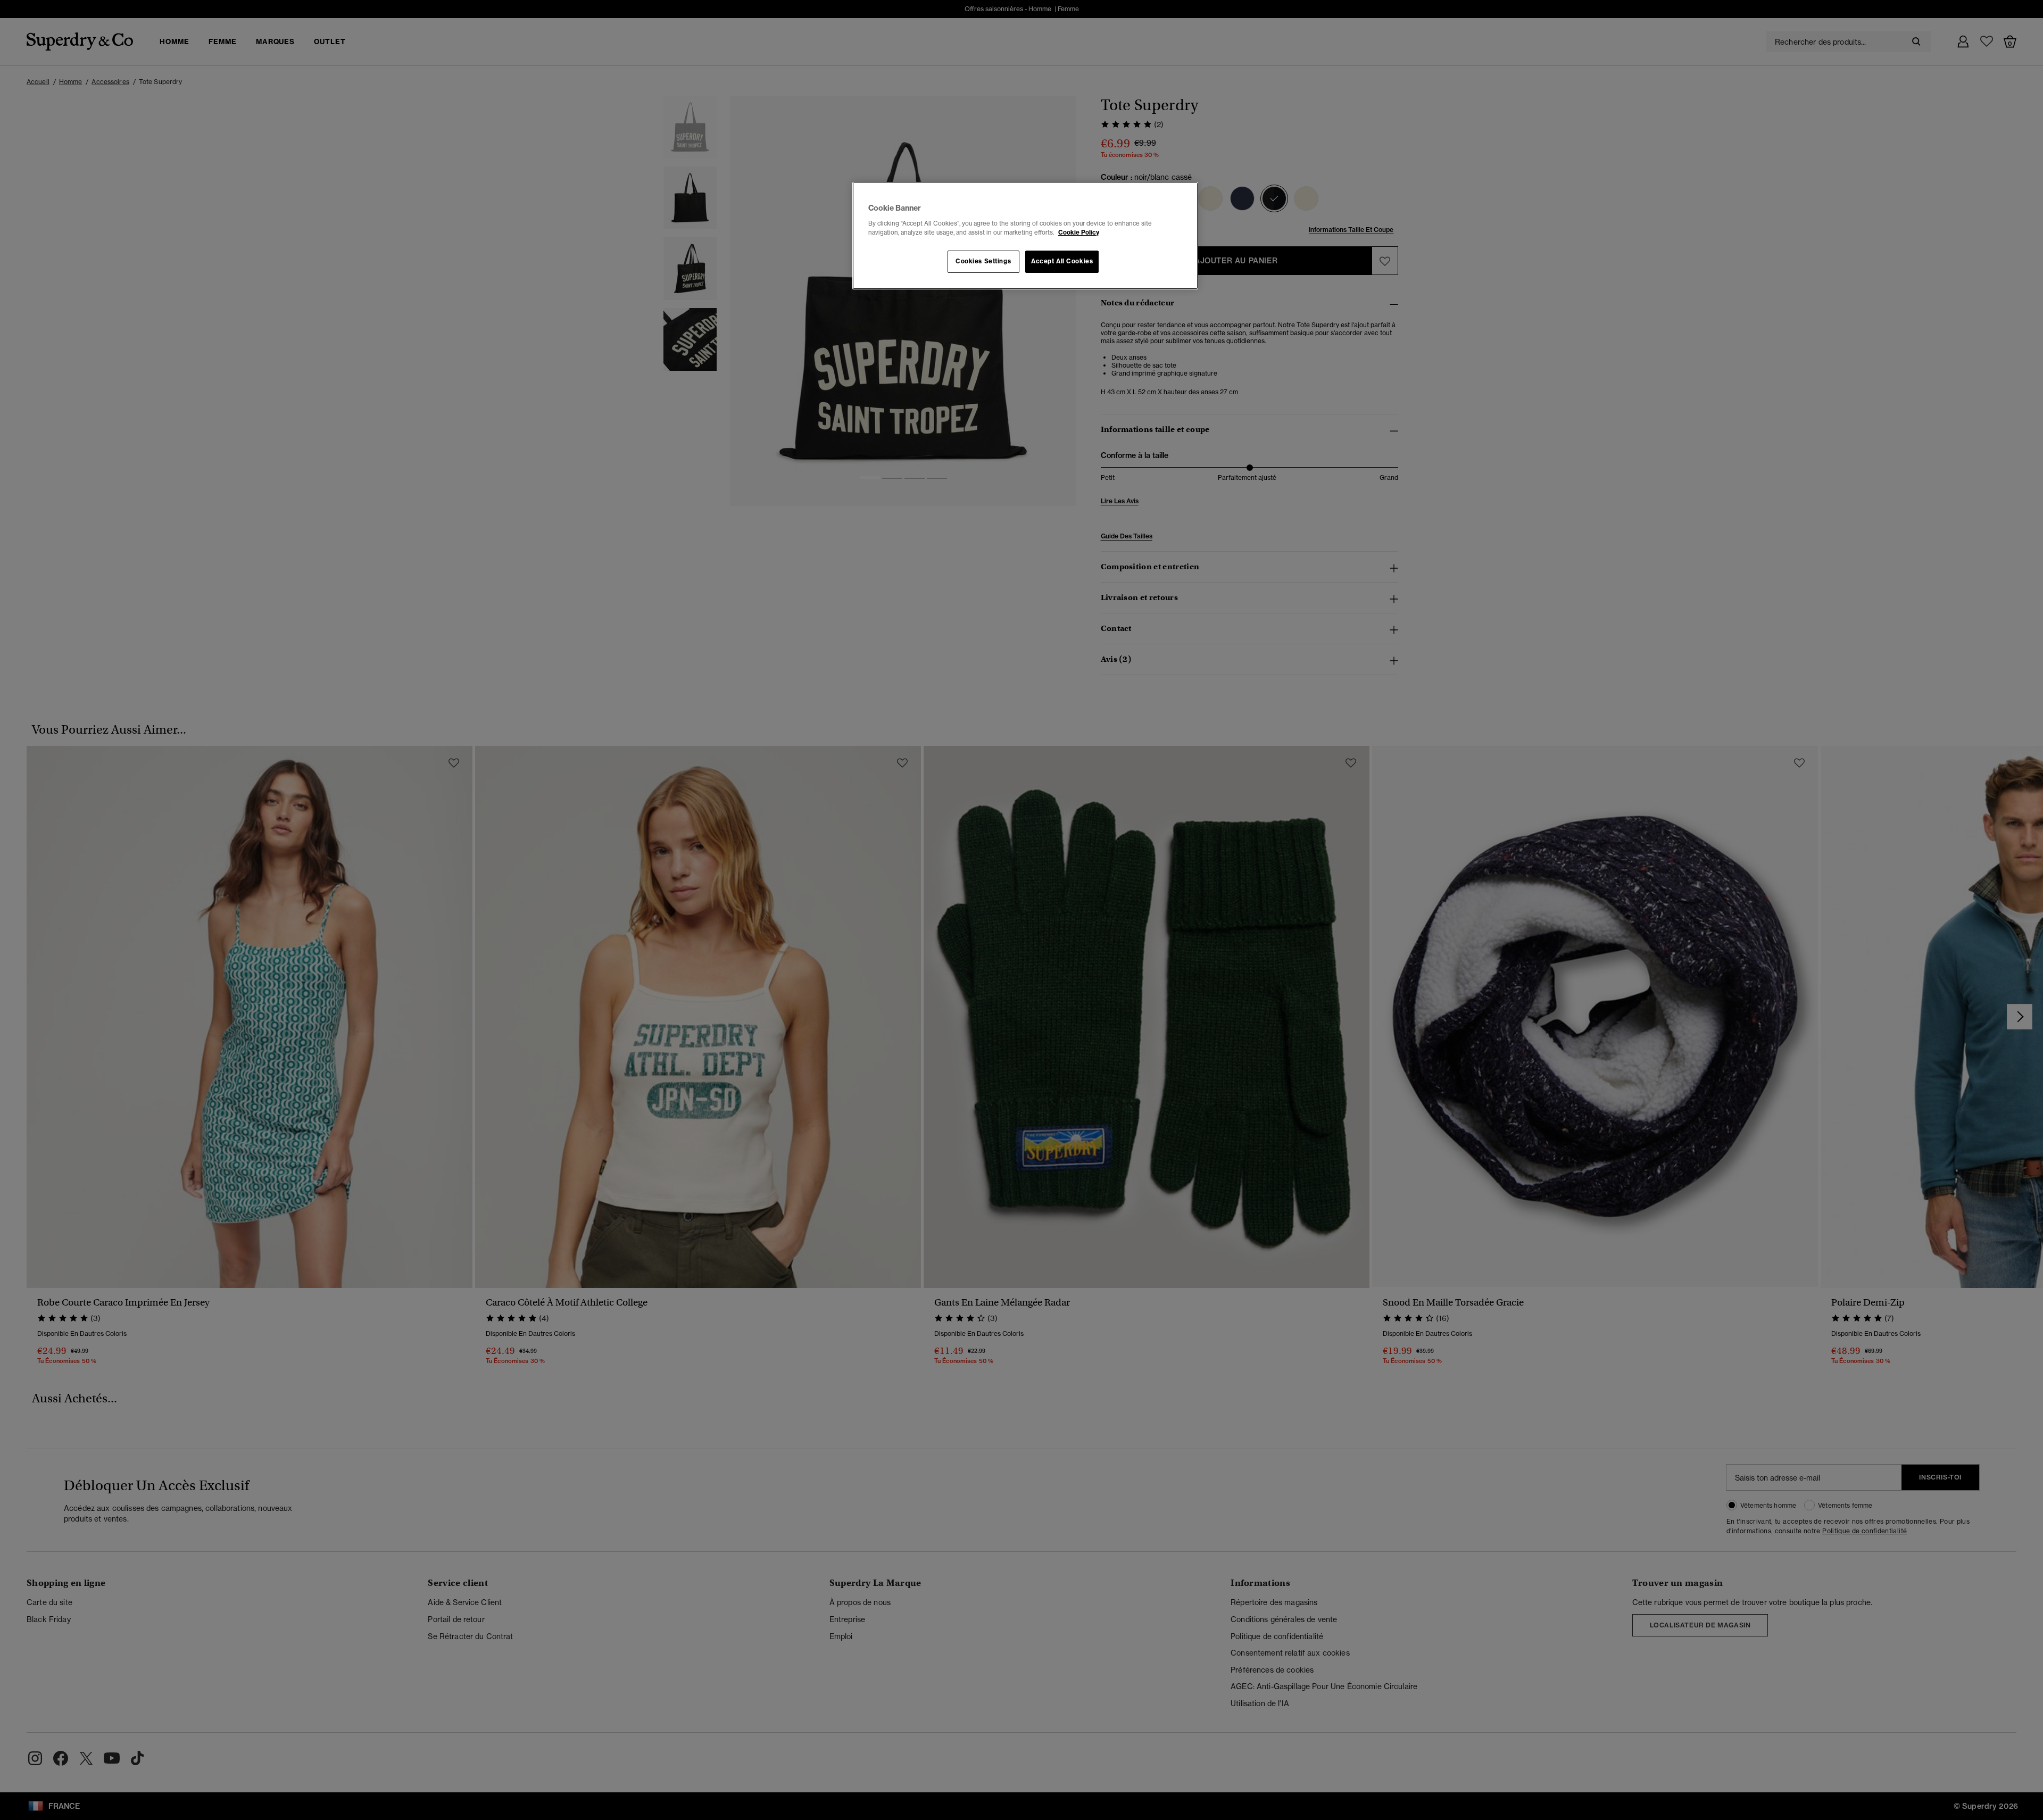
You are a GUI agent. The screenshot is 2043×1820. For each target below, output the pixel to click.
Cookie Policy (1079, 232)
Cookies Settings (983, 261)
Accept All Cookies (1062, 261)
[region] (1025, 236)
